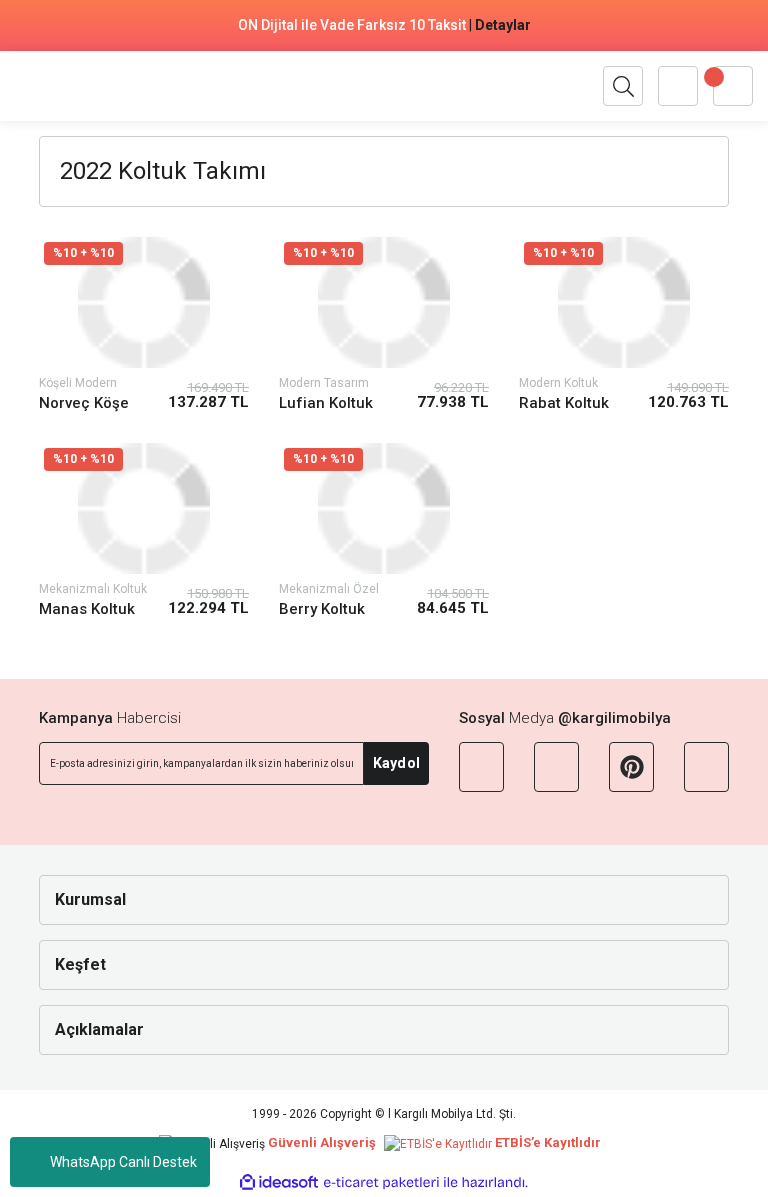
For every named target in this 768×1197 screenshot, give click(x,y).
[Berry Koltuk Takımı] (384, 508)
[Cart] (733, 86)
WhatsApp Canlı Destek (123, 1162)
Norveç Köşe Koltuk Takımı (86, 403)
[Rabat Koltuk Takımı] (624, 302)
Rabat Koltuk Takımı (564, 403)
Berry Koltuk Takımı (322, 609)
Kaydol (396, 763)
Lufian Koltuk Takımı (326, 403)
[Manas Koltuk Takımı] (144, 508)
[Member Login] (678, 86)
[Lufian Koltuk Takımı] (384, 302)
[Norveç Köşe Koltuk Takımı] (144, 302)
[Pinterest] (631, 767)
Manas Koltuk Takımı (87, 609)
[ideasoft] (279, 1183)
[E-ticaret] (381, 1183)
